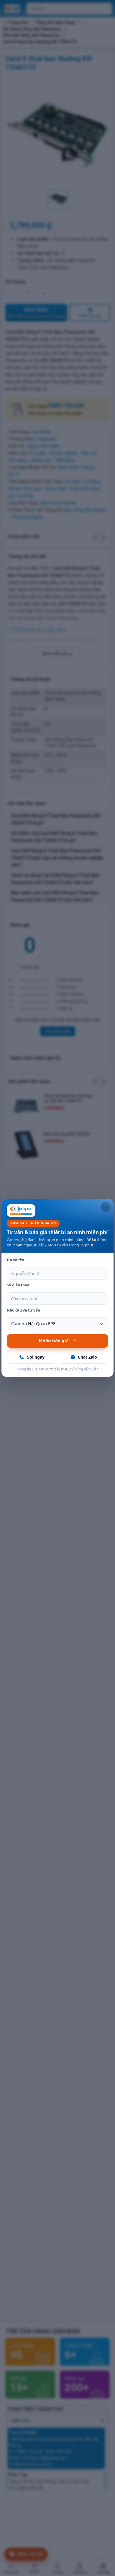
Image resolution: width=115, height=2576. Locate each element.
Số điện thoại (19, 1285)
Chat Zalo (87, 1357)
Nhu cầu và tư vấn (23, 1310)
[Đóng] (106, 1207)
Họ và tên (15, 1260)
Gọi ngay (36, 1357)
